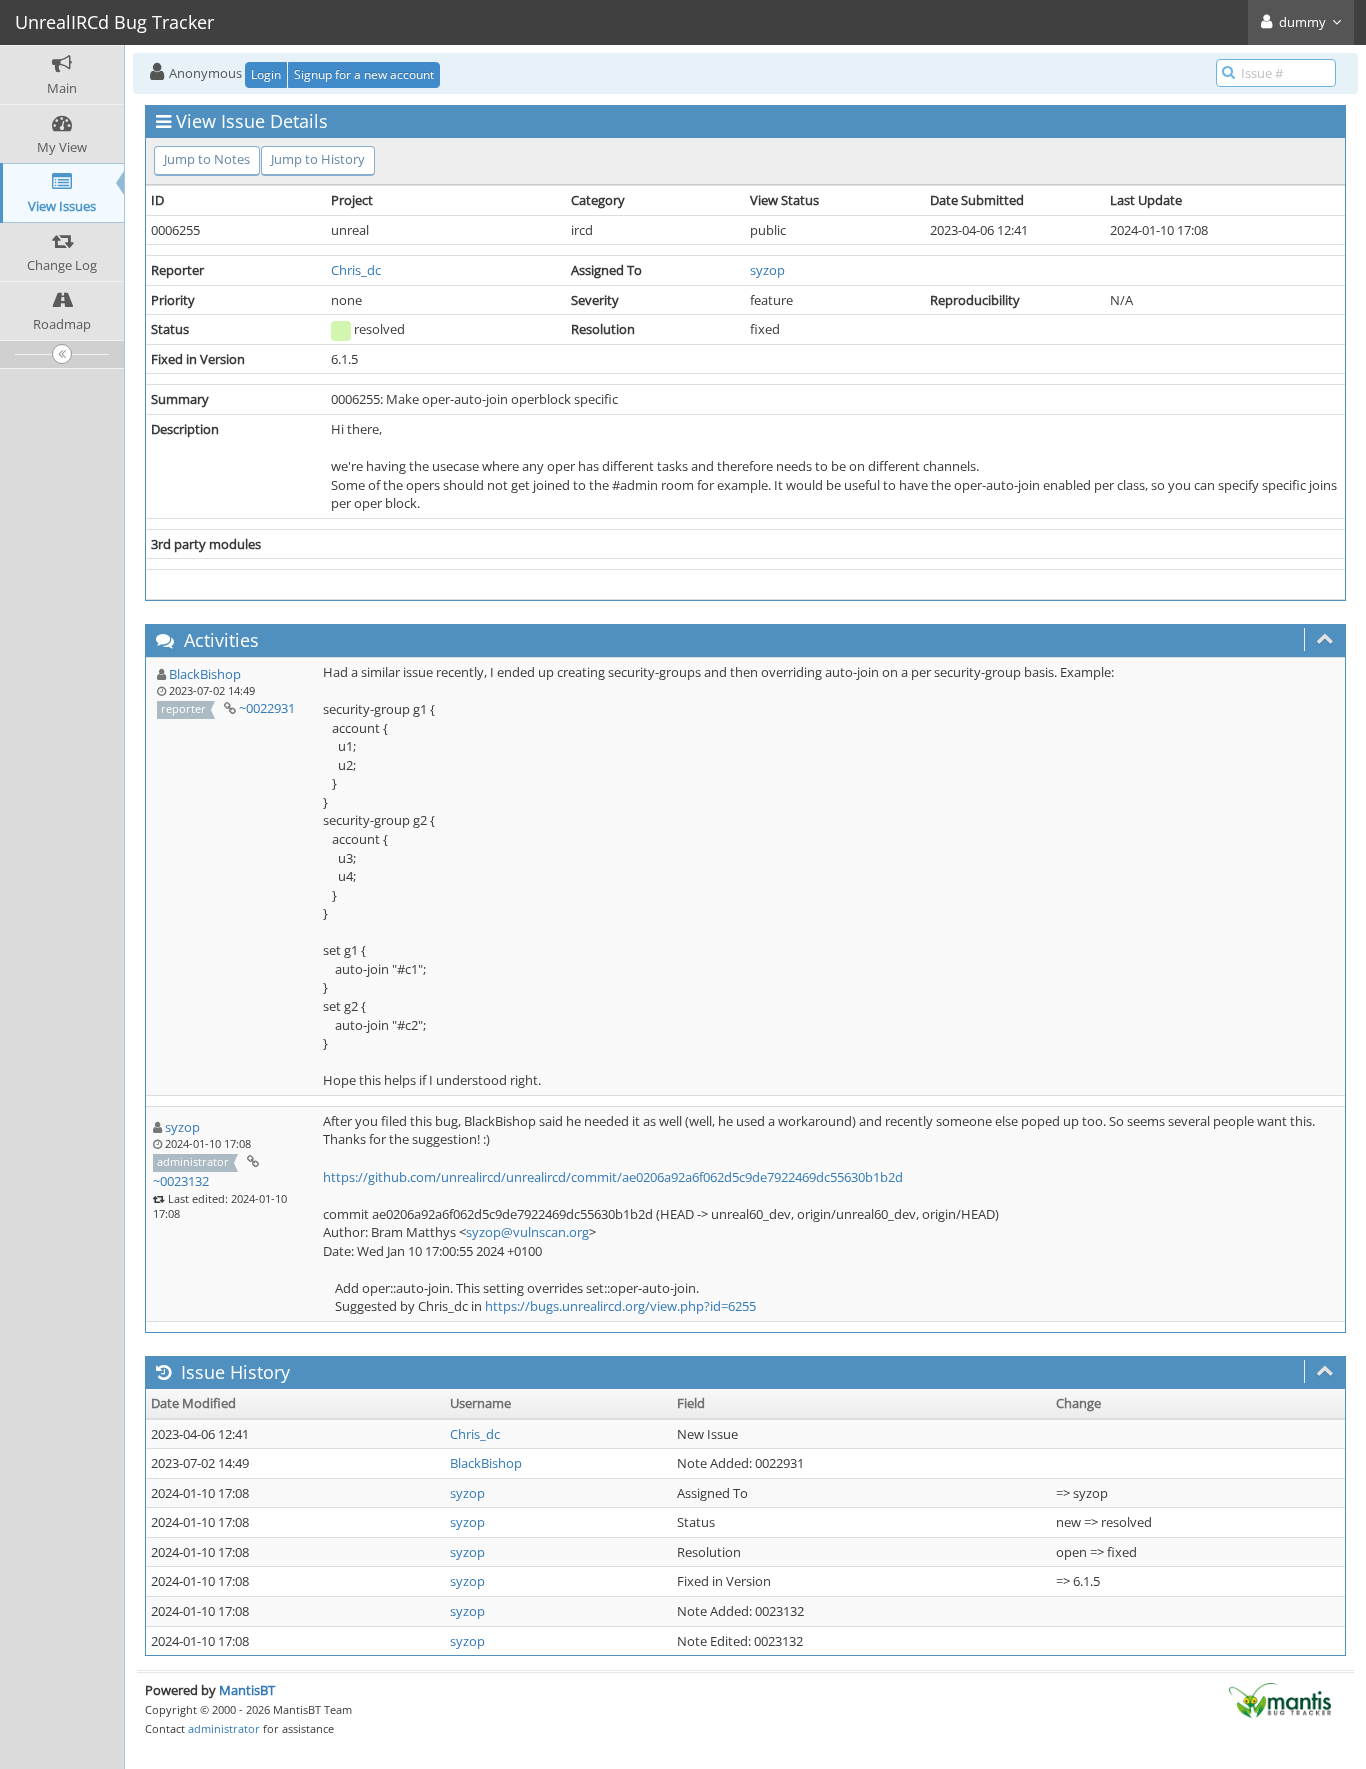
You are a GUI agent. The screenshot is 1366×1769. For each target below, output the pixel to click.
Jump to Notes (207, 159)
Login (266, 74)
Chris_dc (356, 270)
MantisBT (247, 1690)
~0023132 (181, 1181)
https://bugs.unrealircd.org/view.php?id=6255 (620, 1306)
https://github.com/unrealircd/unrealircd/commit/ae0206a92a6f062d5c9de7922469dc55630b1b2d (613, 1177)
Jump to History (318, 159)
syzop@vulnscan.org (527, 1232)
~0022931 (267, 708)
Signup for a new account (364, 74)
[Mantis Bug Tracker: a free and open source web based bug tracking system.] (1280, 1699)
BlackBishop (205, 674)
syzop (767, 270)
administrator (224, 1728)
